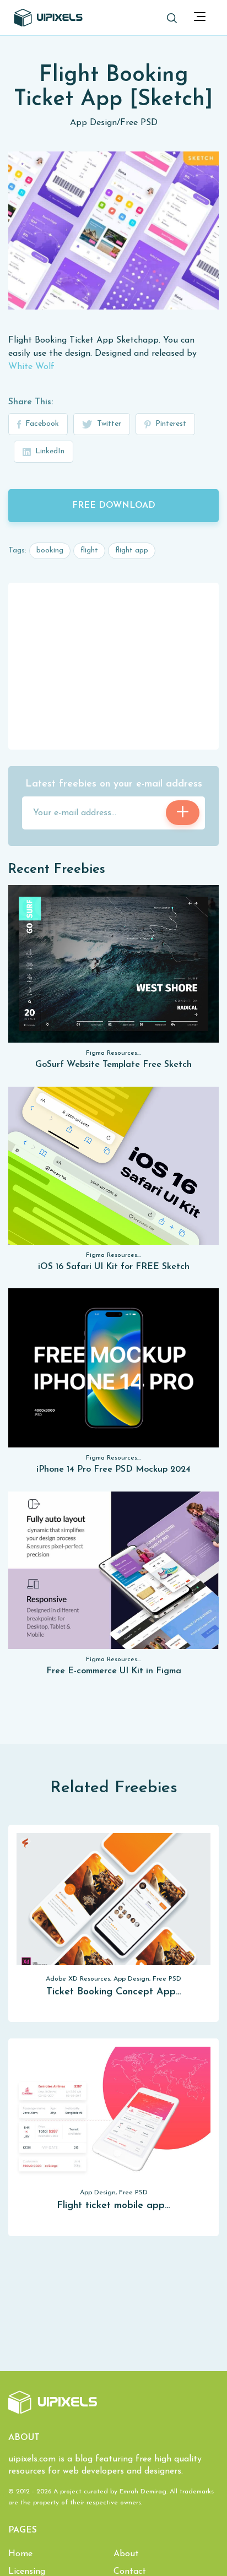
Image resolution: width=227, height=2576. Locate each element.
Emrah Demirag (143, 2492)
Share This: (31, 402)
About (126, 2554)
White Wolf (31, 367)
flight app (132, 551)
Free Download (114, 506)
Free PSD (139, 123)
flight (89, 551)
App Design (93, 123)
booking (50, 551)
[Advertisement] (113, 665)
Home (20, 2554)
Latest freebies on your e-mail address (114, 784)
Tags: (17, 551)
